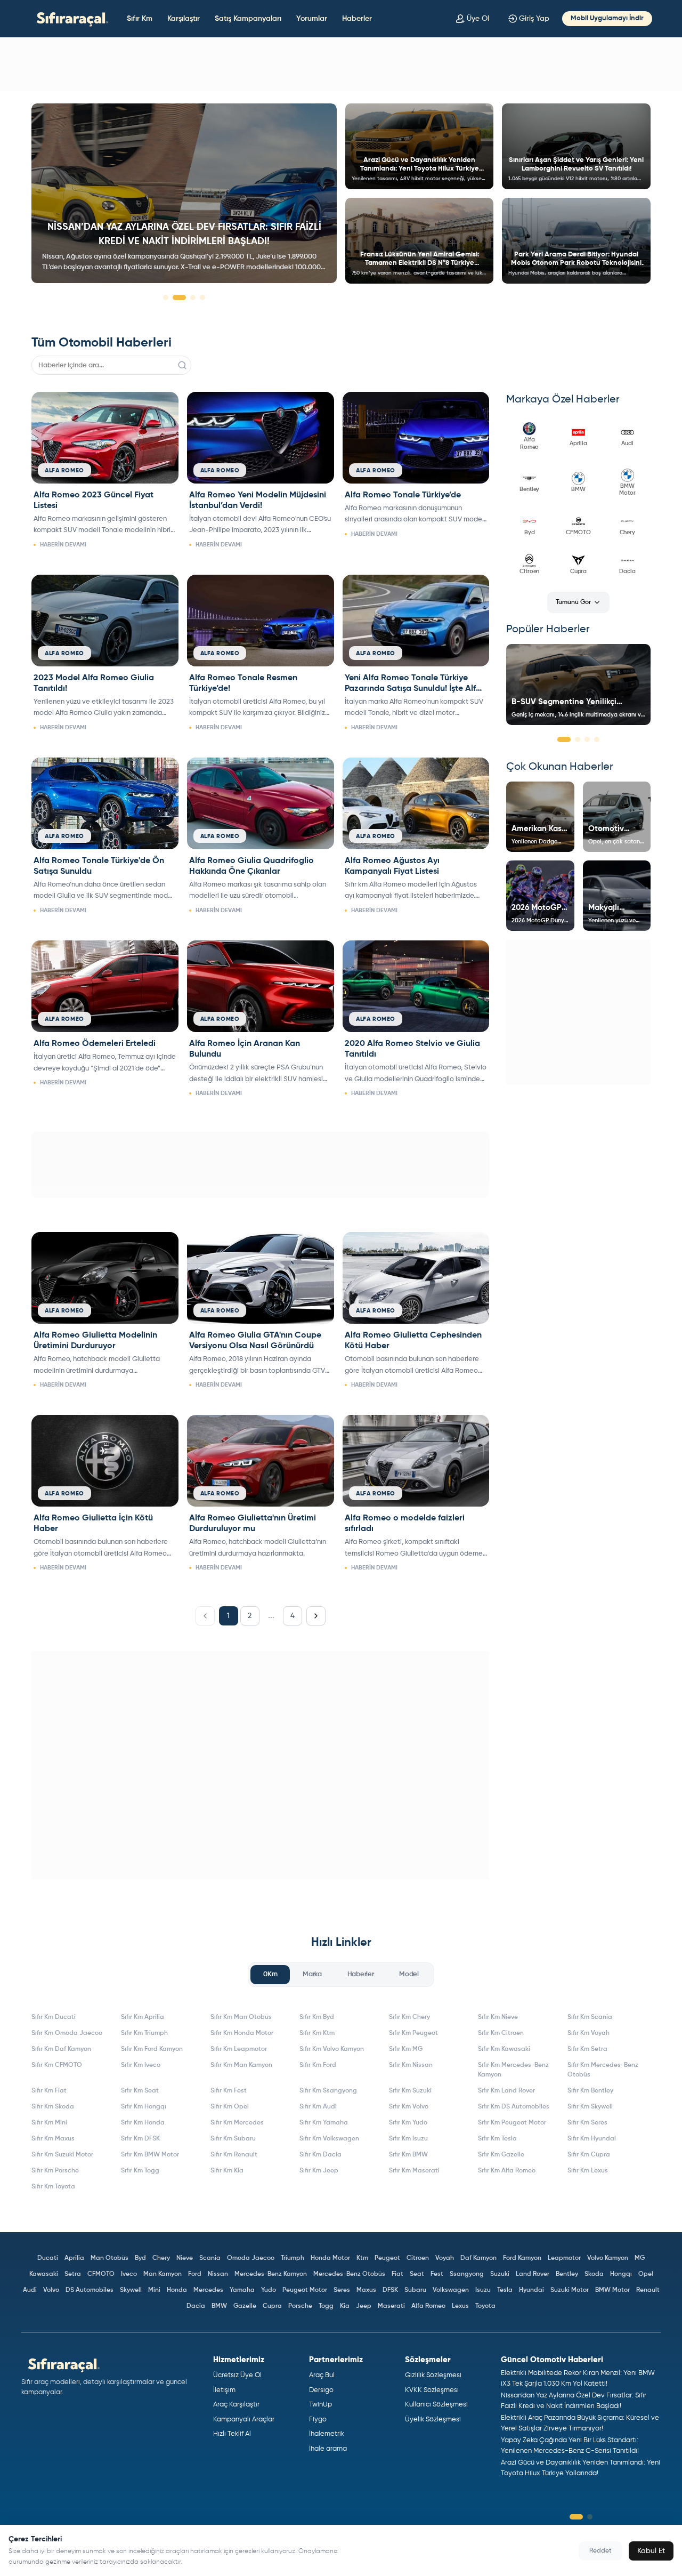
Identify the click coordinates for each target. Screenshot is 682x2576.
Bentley (567, 2274)
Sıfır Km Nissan (411, 2065)
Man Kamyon (163, 2274)
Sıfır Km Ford (318, 2065)
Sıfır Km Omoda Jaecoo (67, 2033)
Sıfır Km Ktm (317, 2033)
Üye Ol (478, 19)
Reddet (600, 2551)
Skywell (131, 2290)
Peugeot (387, 2258)
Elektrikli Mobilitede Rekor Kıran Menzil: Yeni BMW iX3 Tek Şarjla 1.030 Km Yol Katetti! (578, 2378)
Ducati (48, 2258)
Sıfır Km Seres (587, 2123)
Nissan (218, 2274)
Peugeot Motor (305, 2290)
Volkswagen (451, 2290)
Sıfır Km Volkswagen (329, 2139)
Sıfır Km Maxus (53, 2139)
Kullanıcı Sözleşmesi (436, 2405)
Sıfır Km (140, 19)
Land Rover (533, 2274)
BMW (219, 2306)
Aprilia (74, 2258)
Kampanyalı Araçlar (244, 2420)
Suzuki (500, 2274)
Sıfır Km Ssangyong (328, 2091)
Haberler (357, 19)
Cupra (272, 2306)
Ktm (362, 2258)
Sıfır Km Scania (590, 2017)
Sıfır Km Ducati (54, 2017)
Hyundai (531, 2290)
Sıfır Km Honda (143, 2123)
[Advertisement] (341, 64)
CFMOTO (101, 2274)
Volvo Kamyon (608, 2258)
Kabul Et (651, 2551)
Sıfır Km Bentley (590, 2091)
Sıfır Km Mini (49, 2123)
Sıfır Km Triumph (144, 2033)
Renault (648, 2290)
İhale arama (328, 2449)
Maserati (391, 2306)
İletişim (224, 2390)
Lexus (460, 2306)
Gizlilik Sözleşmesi (433, 2375)
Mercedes (208, 2290)
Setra (73, 2274)
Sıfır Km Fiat (49, 2091)
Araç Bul (322, 2375)
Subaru (415, 2290)
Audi (30, 2290)
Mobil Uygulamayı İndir (607, 18)
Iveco (129, 2274)
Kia (345, 2306)
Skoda (594, 2274)
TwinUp (320, 2405)
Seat (417, 2274)
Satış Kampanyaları (248, 19)
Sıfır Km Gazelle (501, 2155)
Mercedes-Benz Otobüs (349, 2274)
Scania (210, 2258)
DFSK (390, 2290)
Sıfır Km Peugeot (413, 2033)
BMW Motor (612, 2290)
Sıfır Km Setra (587, 2049)
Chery (161, 2258)
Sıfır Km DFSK (140, 2139)
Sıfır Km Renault (234, 2155)
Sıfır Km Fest (229, 2091)
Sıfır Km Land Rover (506, 2091)
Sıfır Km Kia (227, 2171)
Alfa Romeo (428, 2306)
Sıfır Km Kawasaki (504, 2049)
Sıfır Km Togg (140, 2171)
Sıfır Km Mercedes (237, 2123)
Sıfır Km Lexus (588, 2171)
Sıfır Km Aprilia (143, 2017)
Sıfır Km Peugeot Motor (512, 2123)
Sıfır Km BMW (408, 2155)
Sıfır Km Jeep (319, 2171)
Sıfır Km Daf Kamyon (61, 2049)
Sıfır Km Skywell (590, 2107)
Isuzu (483, 2290)
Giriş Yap (534, 19)
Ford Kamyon (522, 2258)
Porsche (300, 2306)
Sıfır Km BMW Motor (150, 2155)
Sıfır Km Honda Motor (242, 2033)
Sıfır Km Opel (230, 2107)
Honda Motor (330, 2258)
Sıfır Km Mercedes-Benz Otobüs (603, 2070)
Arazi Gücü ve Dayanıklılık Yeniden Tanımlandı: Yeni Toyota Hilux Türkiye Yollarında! (580, 2468)
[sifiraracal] (70, 18)
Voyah (445, 2258)
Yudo (269, 2290)
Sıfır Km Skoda (53, 2107)
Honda (177, 2290)
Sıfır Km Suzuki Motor (62, 2155)
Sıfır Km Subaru (233, 2139)
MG (640, 2258)
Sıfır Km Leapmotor (239, 2049)
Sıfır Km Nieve (498, 2017)
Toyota (485, 2306)
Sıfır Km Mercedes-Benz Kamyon (513, 2070)
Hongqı (621, 2274)
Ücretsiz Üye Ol (237, 2375)
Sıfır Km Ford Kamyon (152, 2049)
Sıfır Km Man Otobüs (241, 2017)
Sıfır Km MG (406, 2049)
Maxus (366, 2290)
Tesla (505, 2290)
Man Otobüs (109, 2258)
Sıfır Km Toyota (53, 2187)
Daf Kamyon (478, 2258)
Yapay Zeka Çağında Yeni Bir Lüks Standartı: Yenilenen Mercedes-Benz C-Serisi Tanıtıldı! (570, 2446)
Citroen (418, 2258)
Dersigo (321, 2390)
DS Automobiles (90, 2290)
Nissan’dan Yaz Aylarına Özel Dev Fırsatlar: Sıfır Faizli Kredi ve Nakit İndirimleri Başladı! (574, 2401)
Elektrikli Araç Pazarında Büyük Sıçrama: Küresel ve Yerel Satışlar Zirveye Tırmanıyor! (580, 2423)
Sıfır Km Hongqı (144, 2107)
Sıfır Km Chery (409, 2017)
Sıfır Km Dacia (320, 2155)
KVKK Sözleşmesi (432, 2390)
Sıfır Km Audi (318, 2107)
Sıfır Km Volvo (409, 2107)
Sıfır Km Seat (140, 2091)
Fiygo (318, 2420)
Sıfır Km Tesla (497, 2139)
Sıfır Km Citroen (501, 2033)
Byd (140, 2258)
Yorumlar (312, 19)
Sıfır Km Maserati (414, 2171)
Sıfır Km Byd (317, 2017)
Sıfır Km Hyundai (592, 2139)
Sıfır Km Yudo (408, 2123)
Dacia (196, 2306)
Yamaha (242, 2290)
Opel (646, 2274)
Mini (154, 2290)
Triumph (293, 2258)
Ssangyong (467, 2274)
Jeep (364, 2306)
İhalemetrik (327, 2434)
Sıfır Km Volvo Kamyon (332, 2049)
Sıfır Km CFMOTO (57, 2065)
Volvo (51, 2290)
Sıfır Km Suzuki (410, 2091)
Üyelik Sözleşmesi (433, 2420)
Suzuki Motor (570, 2290)
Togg (326, 2306)
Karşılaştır (184, 19)
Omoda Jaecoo (251, 2258)
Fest (437, 2274)
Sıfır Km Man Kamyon (241, 2065)
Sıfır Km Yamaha (324, 2123)
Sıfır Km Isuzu (408, 2139)
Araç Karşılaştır (236, 2405)
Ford (195, 2274)
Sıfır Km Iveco (141, 2065)
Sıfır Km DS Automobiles (514, 2107)
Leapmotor (564, 2258)
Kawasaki (44, 2274)
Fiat (397, 2274)
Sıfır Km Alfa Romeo (507, 2171)
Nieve (185, 2258)
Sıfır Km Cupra (589, 2155)
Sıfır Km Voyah (588, 2033)
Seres (342, 2290)
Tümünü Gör (573, 602)
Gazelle (245, 2306)
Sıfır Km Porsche (55, 2171)
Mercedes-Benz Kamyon (271, 2274)
